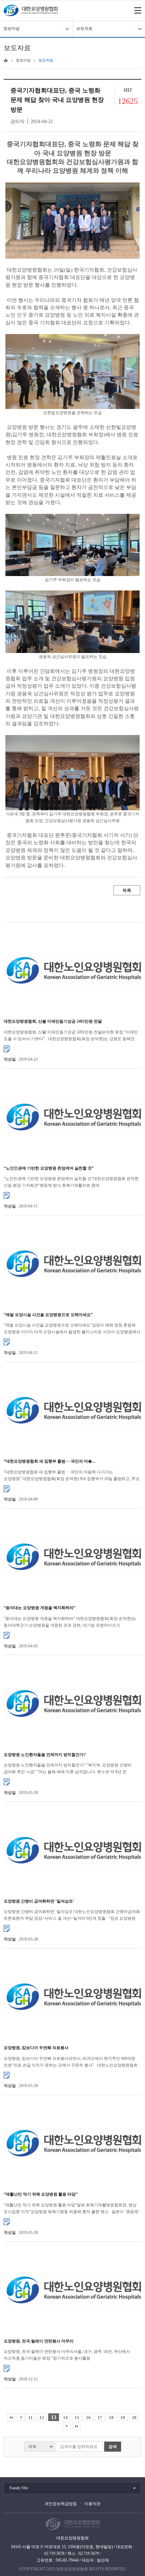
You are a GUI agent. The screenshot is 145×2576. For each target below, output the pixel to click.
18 (111, 2418)
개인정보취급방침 (61, 2504)
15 (77, 2418)
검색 (113, 2447)
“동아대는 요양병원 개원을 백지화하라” (40, 1608)
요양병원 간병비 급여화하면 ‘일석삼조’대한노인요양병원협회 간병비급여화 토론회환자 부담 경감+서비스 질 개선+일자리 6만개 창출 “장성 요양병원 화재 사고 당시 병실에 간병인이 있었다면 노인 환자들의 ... (72, 1915)
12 (42, 2418)
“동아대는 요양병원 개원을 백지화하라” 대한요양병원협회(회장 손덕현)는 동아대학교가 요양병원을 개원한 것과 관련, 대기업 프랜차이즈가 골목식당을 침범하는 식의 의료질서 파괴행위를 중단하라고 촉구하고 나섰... (71, 1622)
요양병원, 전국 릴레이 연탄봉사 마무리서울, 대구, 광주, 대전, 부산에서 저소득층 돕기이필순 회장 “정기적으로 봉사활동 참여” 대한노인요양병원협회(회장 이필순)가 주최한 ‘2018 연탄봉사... (68, 2355)
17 (100, 2418)
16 (88, 2418)
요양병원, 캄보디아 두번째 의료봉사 (36, 2048)
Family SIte (19, 2488)
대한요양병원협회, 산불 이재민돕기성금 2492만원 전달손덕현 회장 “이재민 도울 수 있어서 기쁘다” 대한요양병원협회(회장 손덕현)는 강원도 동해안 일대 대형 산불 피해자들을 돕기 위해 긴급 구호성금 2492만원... (71, 1036)
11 (31, 2418)
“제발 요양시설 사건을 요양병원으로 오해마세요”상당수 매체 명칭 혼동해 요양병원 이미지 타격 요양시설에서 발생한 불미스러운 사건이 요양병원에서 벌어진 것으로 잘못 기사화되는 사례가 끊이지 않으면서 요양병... (72, 1329)
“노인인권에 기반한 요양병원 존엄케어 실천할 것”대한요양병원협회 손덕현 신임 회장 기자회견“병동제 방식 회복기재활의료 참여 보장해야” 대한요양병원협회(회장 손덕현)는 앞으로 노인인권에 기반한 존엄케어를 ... (71, 1182)
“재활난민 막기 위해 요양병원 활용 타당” (41, 2194)
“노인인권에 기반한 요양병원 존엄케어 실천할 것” (49, 1168)
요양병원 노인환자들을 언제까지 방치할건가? (45, 1755)
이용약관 (92, 2504)
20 (134, 2418)
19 (123, 2418)
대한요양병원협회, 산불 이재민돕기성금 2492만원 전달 (53, 1021)
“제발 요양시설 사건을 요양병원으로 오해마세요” (48, 1315)
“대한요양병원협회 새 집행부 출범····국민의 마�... (49, 1461)
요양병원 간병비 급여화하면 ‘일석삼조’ (39, 1901)
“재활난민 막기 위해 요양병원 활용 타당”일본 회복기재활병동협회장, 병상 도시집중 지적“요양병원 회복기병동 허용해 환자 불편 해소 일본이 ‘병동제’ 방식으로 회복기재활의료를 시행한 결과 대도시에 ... (72, 2209)
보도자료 (84, 29)
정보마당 (11, 29)
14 (65, 2418)
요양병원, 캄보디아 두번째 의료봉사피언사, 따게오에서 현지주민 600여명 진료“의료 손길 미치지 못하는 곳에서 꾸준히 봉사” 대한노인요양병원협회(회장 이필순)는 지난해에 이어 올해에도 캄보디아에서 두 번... (71, 2062)
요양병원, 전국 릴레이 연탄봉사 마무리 (39, 2341)
